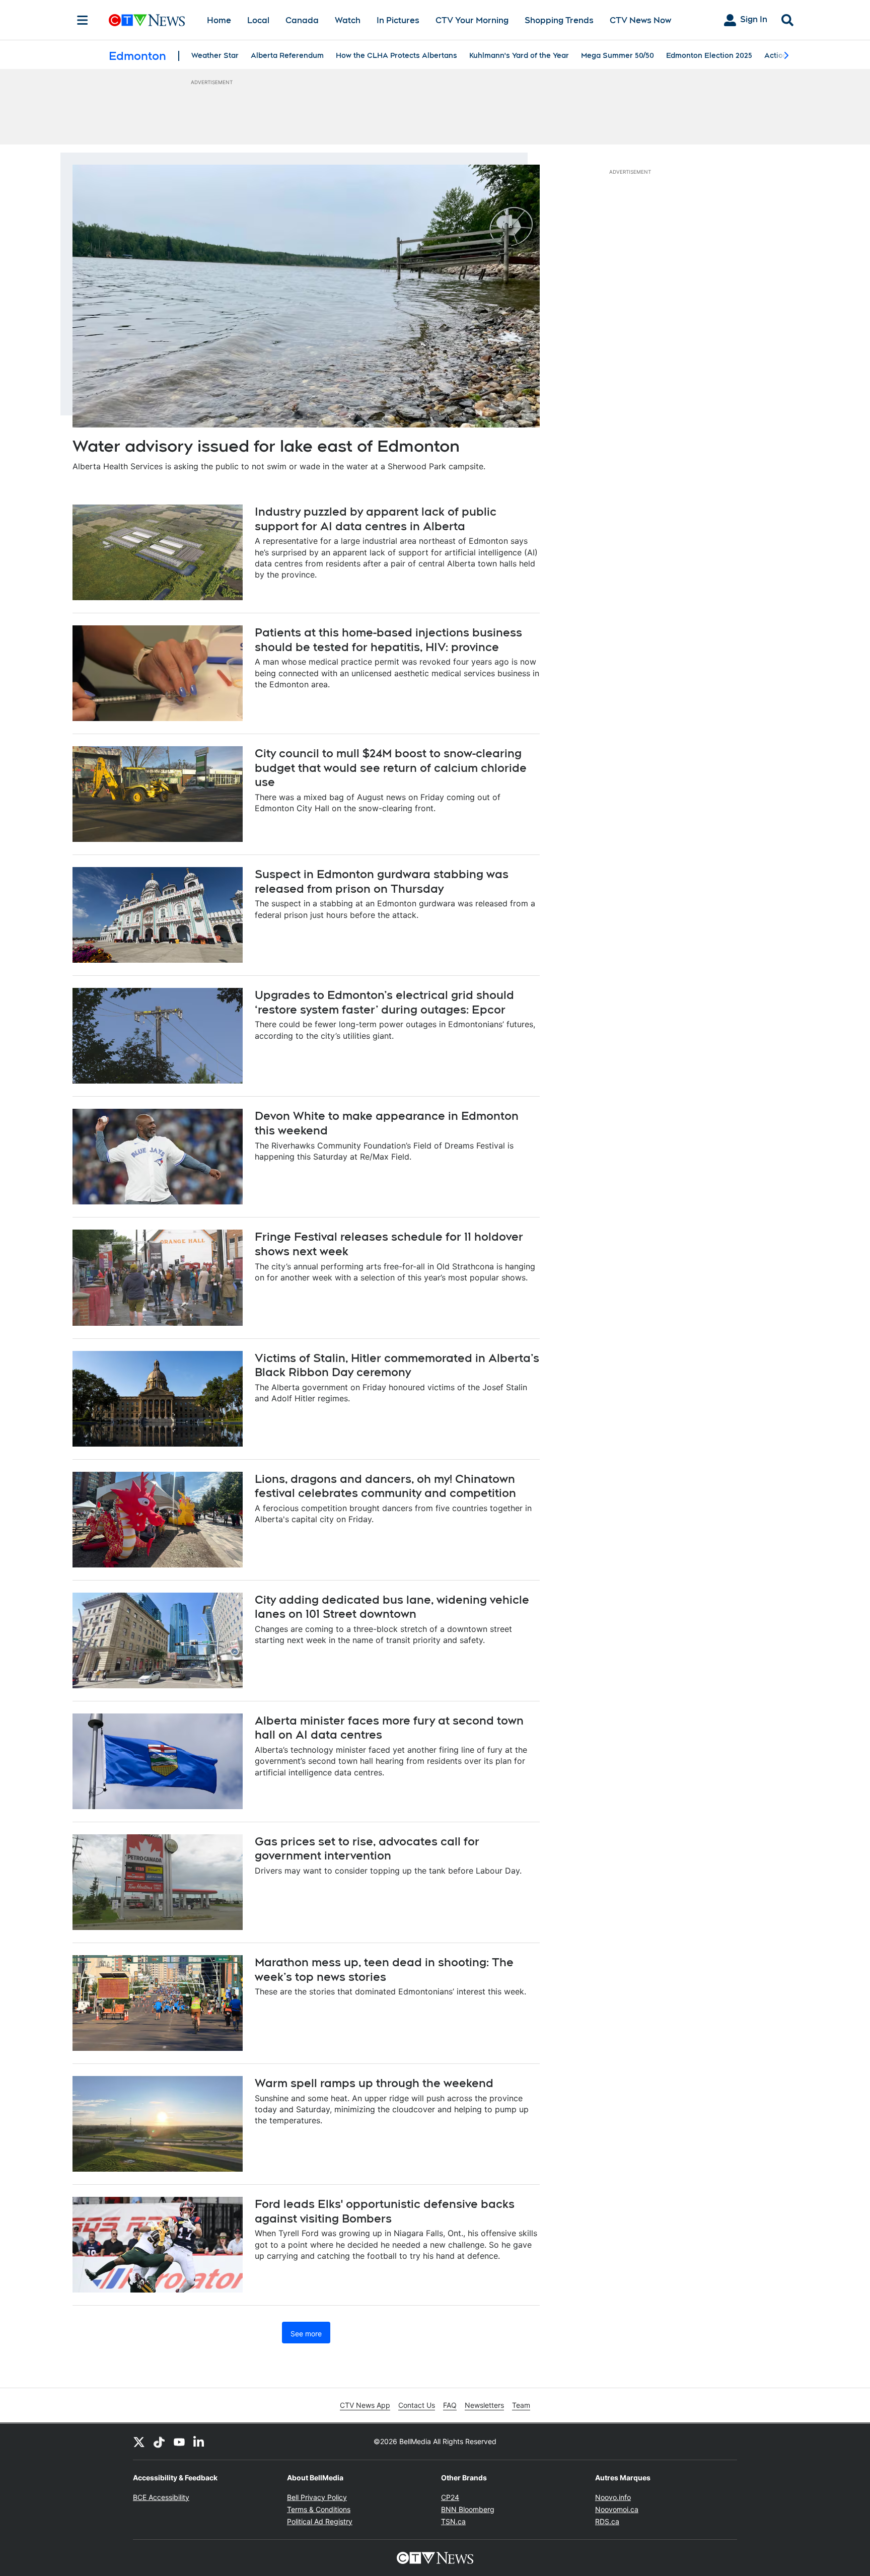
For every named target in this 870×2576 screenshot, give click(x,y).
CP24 (450, 2497)
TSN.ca (453, 2521)
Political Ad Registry (320, 2521)
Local (258, 20)
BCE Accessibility (161, 2497)
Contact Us (417, 2405)
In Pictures (398, 20)
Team (521, 2405)
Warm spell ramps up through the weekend (374, 2083)
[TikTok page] (159, 2442)
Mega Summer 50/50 (618, 55)
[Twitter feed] (139, 2442)
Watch (348, 20)
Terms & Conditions (319, 2509)
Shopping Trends (559, 20)
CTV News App (365, 2405)
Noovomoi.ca (617, 2509)
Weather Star (215, 55)
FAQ (450, 2405)
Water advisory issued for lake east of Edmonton (266, 446)
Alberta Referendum (287, 55)
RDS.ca (607, 2521)
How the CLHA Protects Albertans (396, 55)
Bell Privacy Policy (317, 2497)
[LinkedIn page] (199, 2442)
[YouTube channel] (179, 2442)
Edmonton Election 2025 (709, 55)
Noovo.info (613, 2497)
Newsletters (484, 2405)
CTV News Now (640, 20)
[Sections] (83, 20)
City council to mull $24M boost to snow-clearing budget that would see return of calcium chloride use (391, 768)
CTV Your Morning (472, 20)
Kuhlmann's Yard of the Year (519, 55)
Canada (302, 20)
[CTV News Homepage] (147, 20)
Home (219, 20)
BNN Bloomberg (468, 2509)
